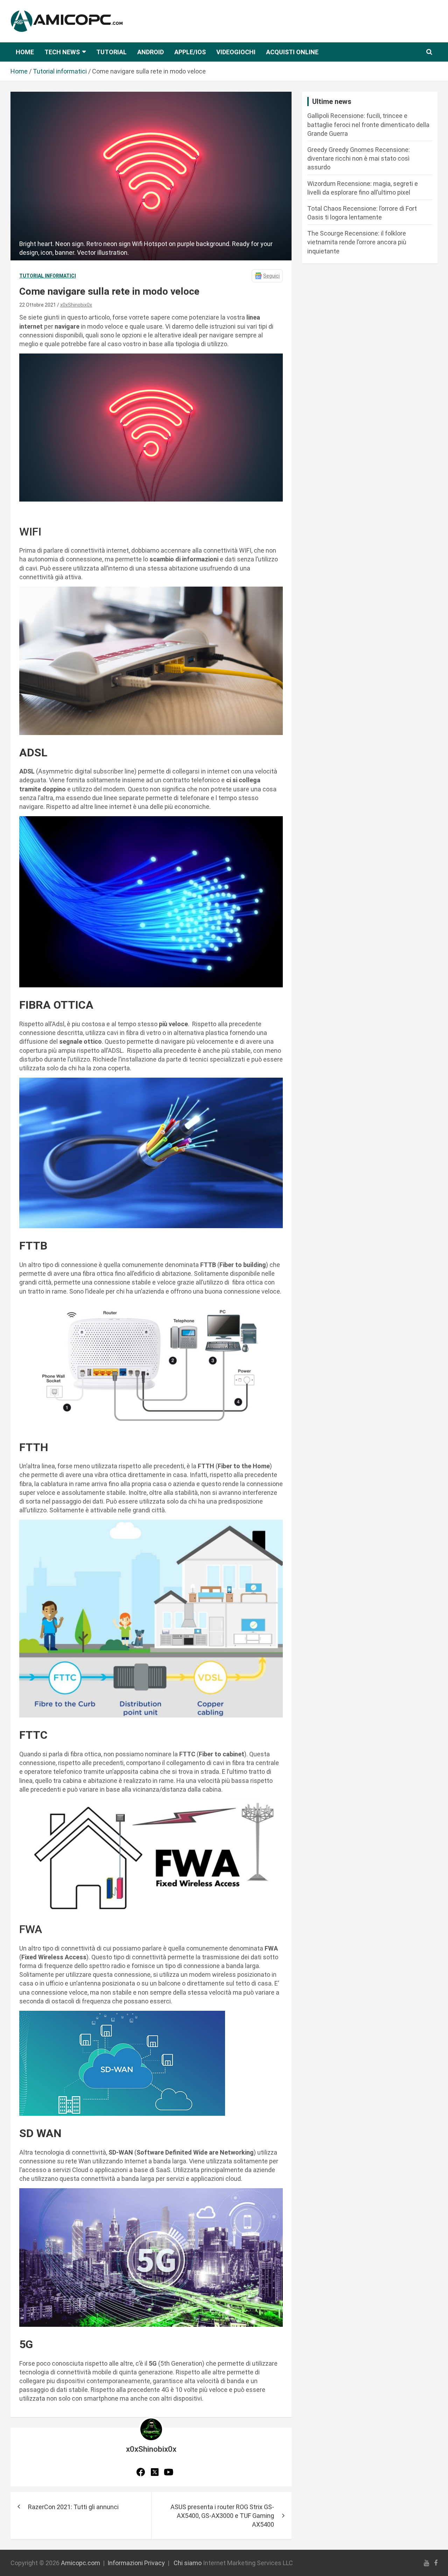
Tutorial (111, 52)
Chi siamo (188, 2563)
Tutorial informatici (48, 276)
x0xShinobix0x (76, 305)
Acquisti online (292, 52)
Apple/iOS (190, 52)
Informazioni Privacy (136, 2563)
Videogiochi (236, 52)
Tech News (62, 52)
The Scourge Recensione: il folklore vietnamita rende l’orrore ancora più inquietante (357, 242)
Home (25, 52)
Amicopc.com (80, 2563)
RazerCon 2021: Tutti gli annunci (73, 2507)
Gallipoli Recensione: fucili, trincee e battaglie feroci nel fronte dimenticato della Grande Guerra (368, 124)
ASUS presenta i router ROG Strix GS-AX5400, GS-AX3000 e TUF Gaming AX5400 (222, 2516)
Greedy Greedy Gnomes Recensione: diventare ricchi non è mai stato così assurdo (359, 158)
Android (150, 52)
